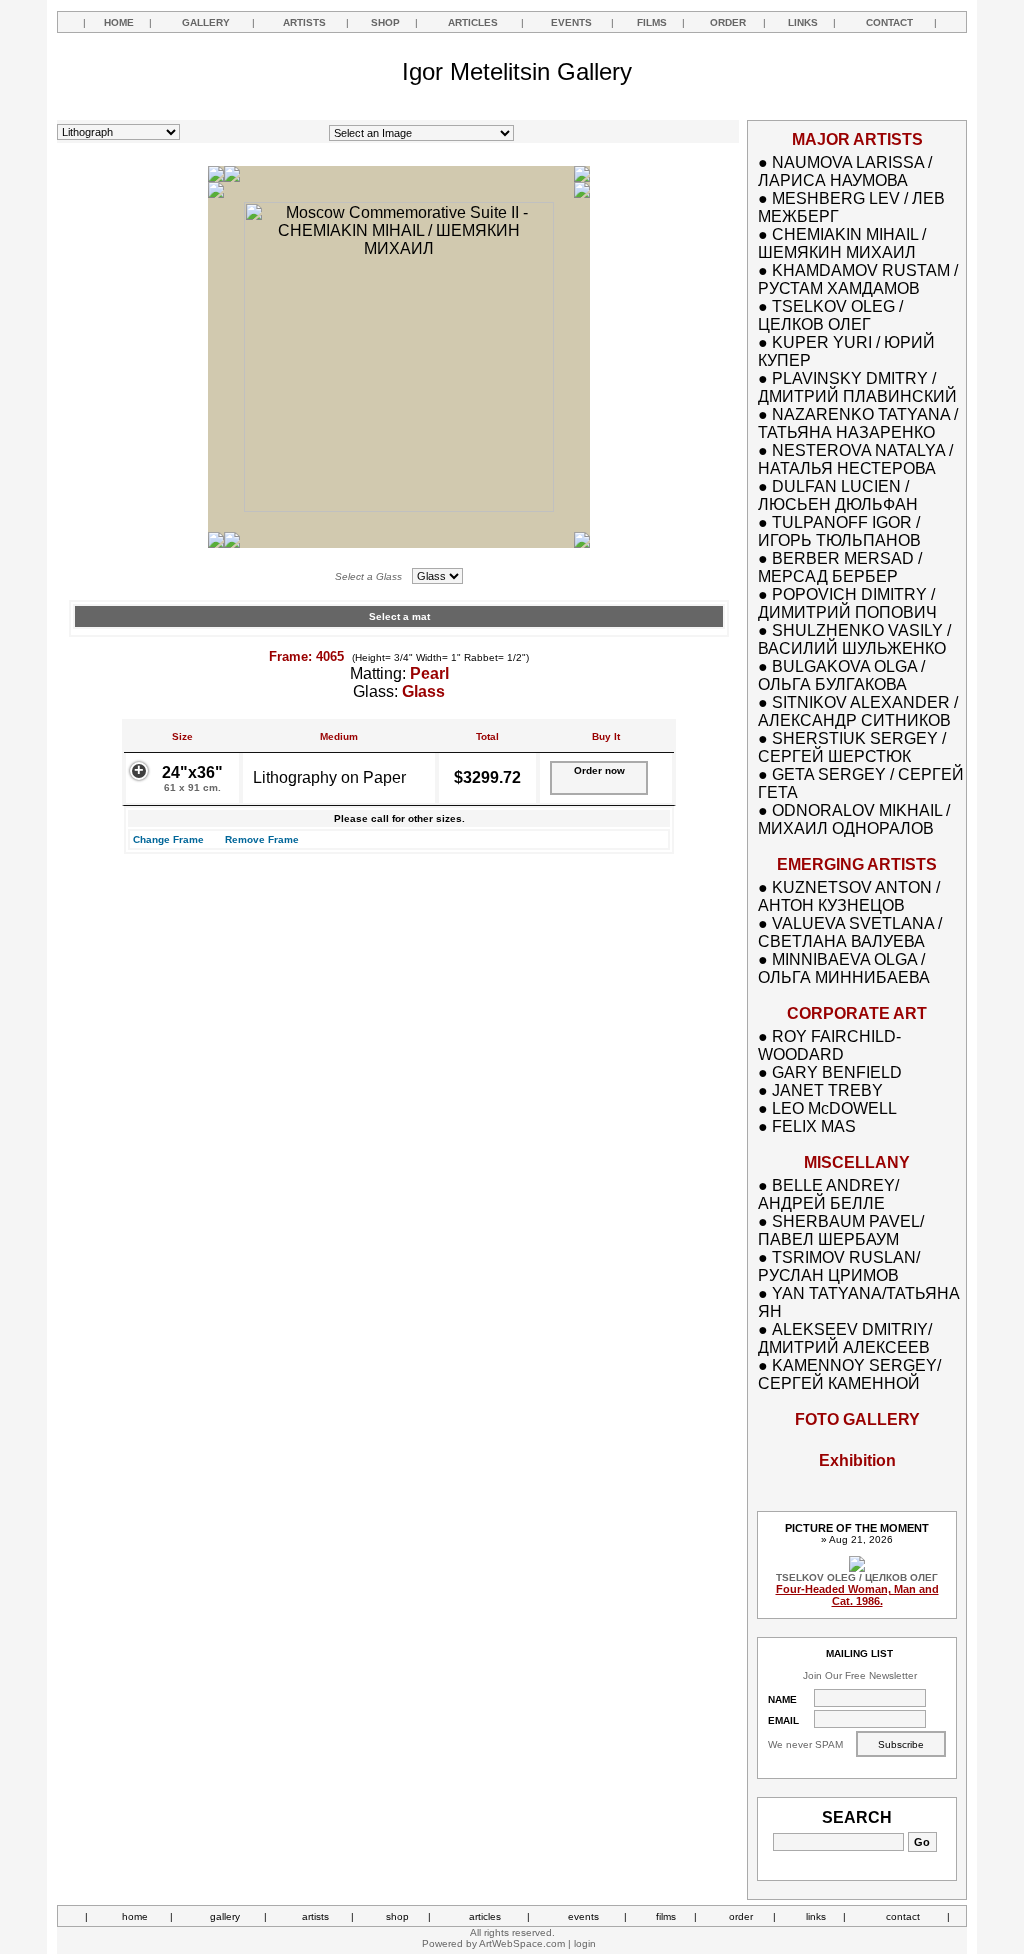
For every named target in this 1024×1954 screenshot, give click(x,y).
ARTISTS (304, 22)
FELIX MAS (814, 1126)
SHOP (385, 22)
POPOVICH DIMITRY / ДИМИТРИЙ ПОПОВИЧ (847, 603)
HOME (119, 22)
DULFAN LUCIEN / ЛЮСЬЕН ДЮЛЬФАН (838, 495)
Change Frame (168, 839)
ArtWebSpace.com (522, 1943)
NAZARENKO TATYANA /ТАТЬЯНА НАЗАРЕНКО (858, 423)
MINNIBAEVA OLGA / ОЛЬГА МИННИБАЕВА (844, 968)
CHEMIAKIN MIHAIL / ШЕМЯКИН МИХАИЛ (842, 243)
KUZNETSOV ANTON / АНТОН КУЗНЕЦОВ (849, 896)
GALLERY (206, 22)
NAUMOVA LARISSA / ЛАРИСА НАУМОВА (845, 171)
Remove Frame (262, 839)
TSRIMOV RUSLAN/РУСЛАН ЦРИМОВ (839, 1266)
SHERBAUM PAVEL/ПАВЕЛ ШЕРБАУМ (841, 1230)
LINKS (803, 22)
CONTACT (889, 22)
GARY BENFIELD (837, 1072)
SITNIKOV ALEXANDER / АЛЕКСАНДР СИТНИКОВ (858, 711)
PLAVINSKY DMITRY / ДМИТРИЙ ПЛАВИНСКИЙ (857, 387)
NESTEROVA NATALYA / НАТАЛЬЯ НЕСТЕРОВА (855, 459)
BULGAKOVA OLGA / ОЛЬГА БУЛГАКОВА (841, 675)
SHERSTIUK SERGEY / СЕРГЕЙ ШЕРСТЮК (852, 747)
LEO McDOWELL (834, 1108)
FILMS (652, 22)
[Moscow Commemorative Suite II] (399, 506)
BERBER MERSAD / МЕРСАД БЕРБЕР (840, 567)
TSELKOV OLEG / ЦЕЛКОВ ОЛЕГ (830, 315)
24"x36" (192, 778)
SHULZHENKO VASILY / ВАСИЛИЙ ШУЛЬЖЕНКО (854, 639)
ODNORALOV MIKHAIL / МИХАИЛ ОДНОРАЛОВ (854, 819)
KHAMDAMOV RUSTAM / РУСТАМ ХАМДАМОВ (858, 279)
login (585, 1943)
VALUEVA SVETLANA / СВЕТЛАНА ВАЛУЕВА (850, 932)
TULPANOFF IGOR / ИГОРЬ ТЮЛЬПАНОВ (839, 531)
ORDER (728, 22)
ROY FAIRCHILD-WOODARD (829, 1045)
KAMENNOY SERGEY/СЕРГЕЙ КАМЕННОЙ (849, 1374)
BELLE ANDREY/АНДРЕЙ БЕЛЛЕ (828, 1194)
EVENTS (571, 22)
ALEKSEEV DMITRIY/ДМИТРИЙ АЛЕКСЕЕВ (845, 1338)
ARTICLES (473, 22)
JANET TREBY (827, 1090)
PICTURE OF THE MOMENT (857, 1528)
